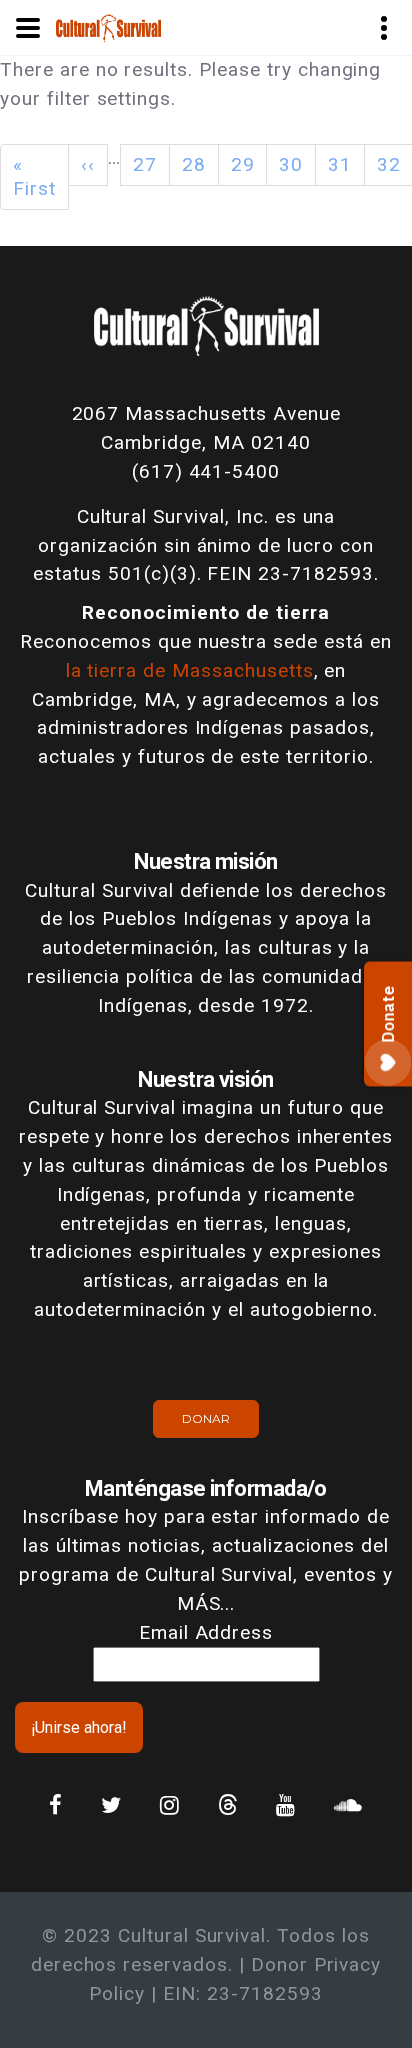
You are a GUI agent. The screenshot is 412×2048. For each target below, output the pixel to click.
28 (194, 164)
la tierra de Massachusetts (190, 670)
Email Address (206, 1632)
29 (243, 164)
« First (34, 176)
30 (291, 164)
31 (340, 164)
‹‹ (88, 164)
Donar (206, 1418)
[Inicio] (108, 26)
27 (145, 164)
